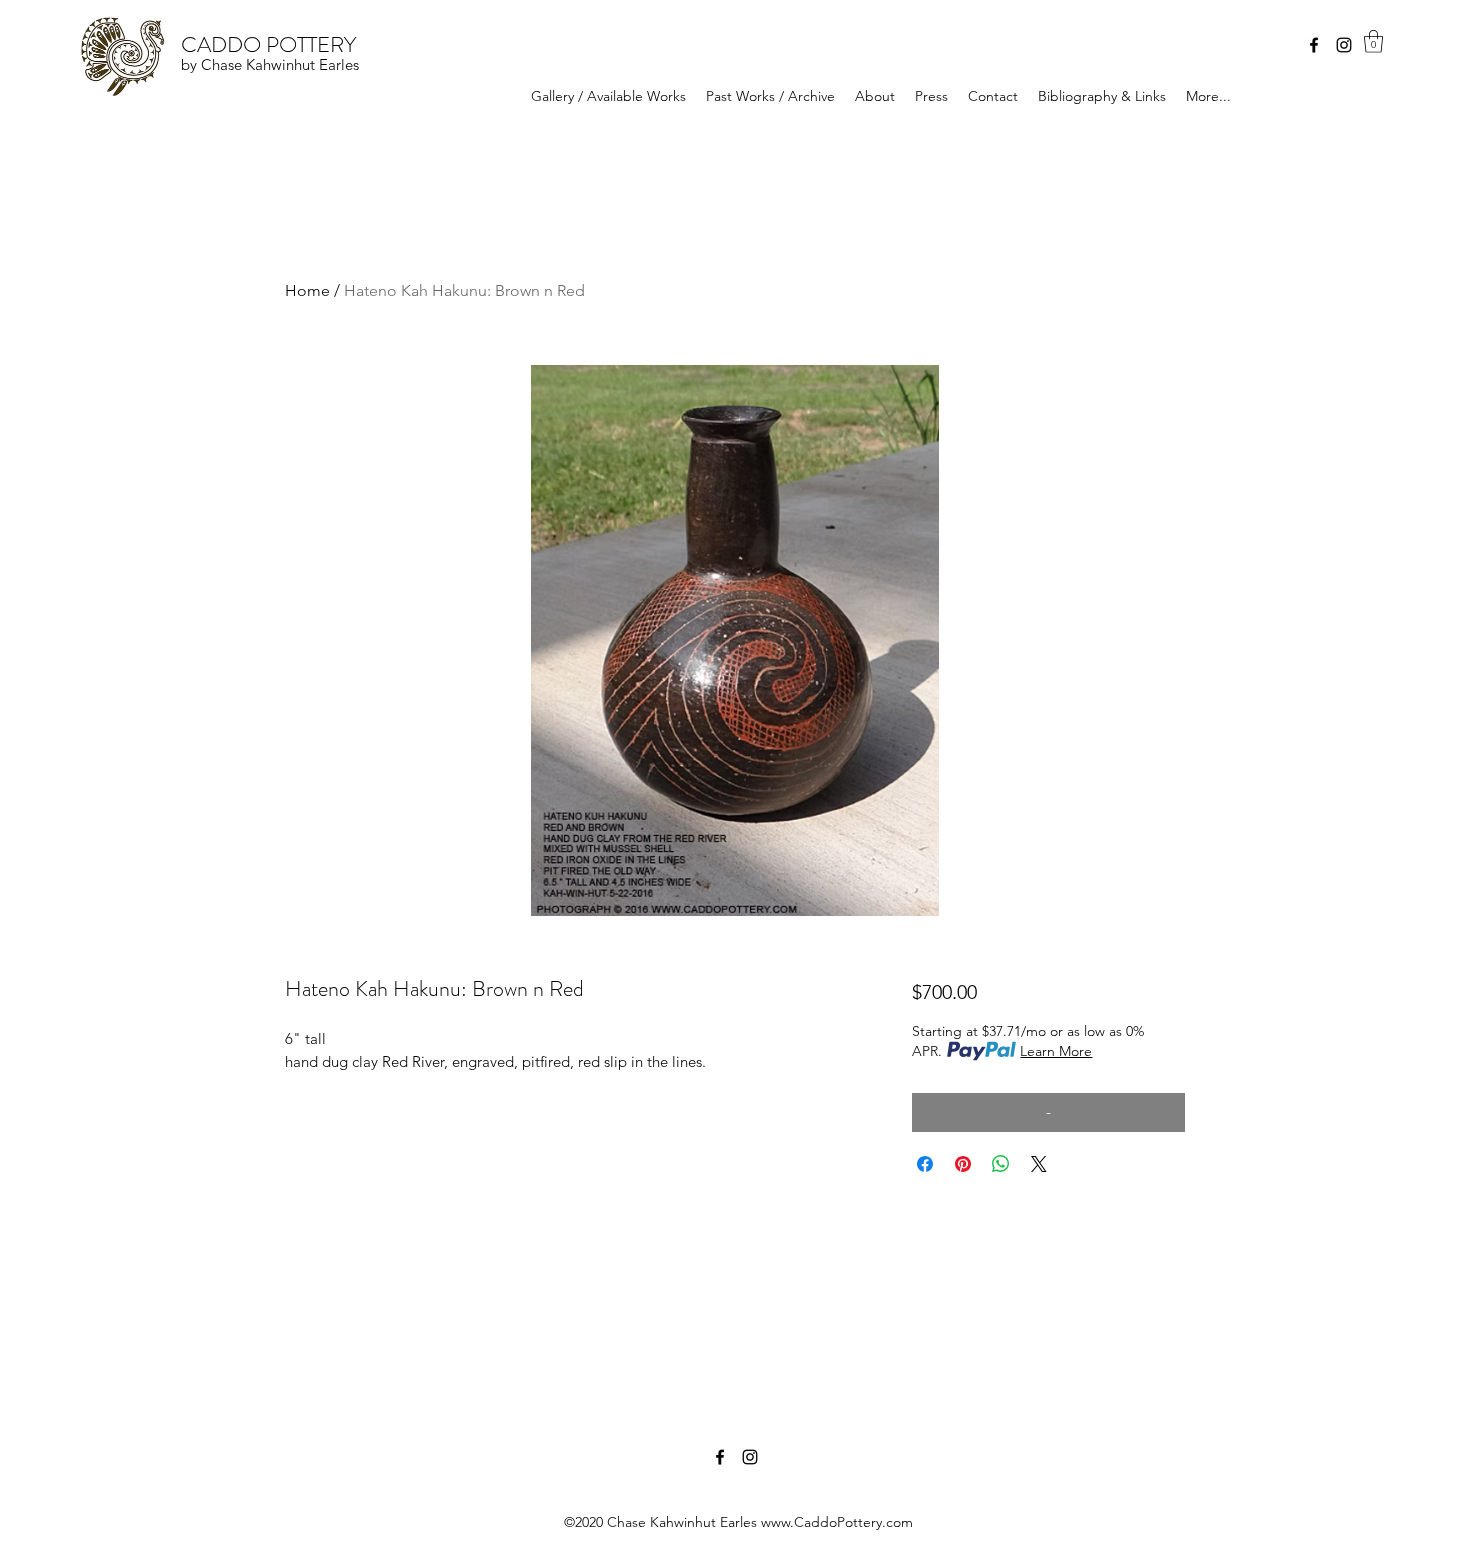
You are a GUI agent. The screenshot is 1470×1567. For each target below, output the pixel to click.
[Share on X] (1039, 1164)
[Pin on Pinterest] (963, 1164)
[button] (1373, 41)
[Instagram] (1344, 45)
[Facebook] (1314, 45)
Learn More (1056, 1051)
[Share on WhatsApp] (1001, 1164)
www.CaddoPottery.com (837, 1522)
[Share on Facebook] (925, 1164)
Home (307, 290)
